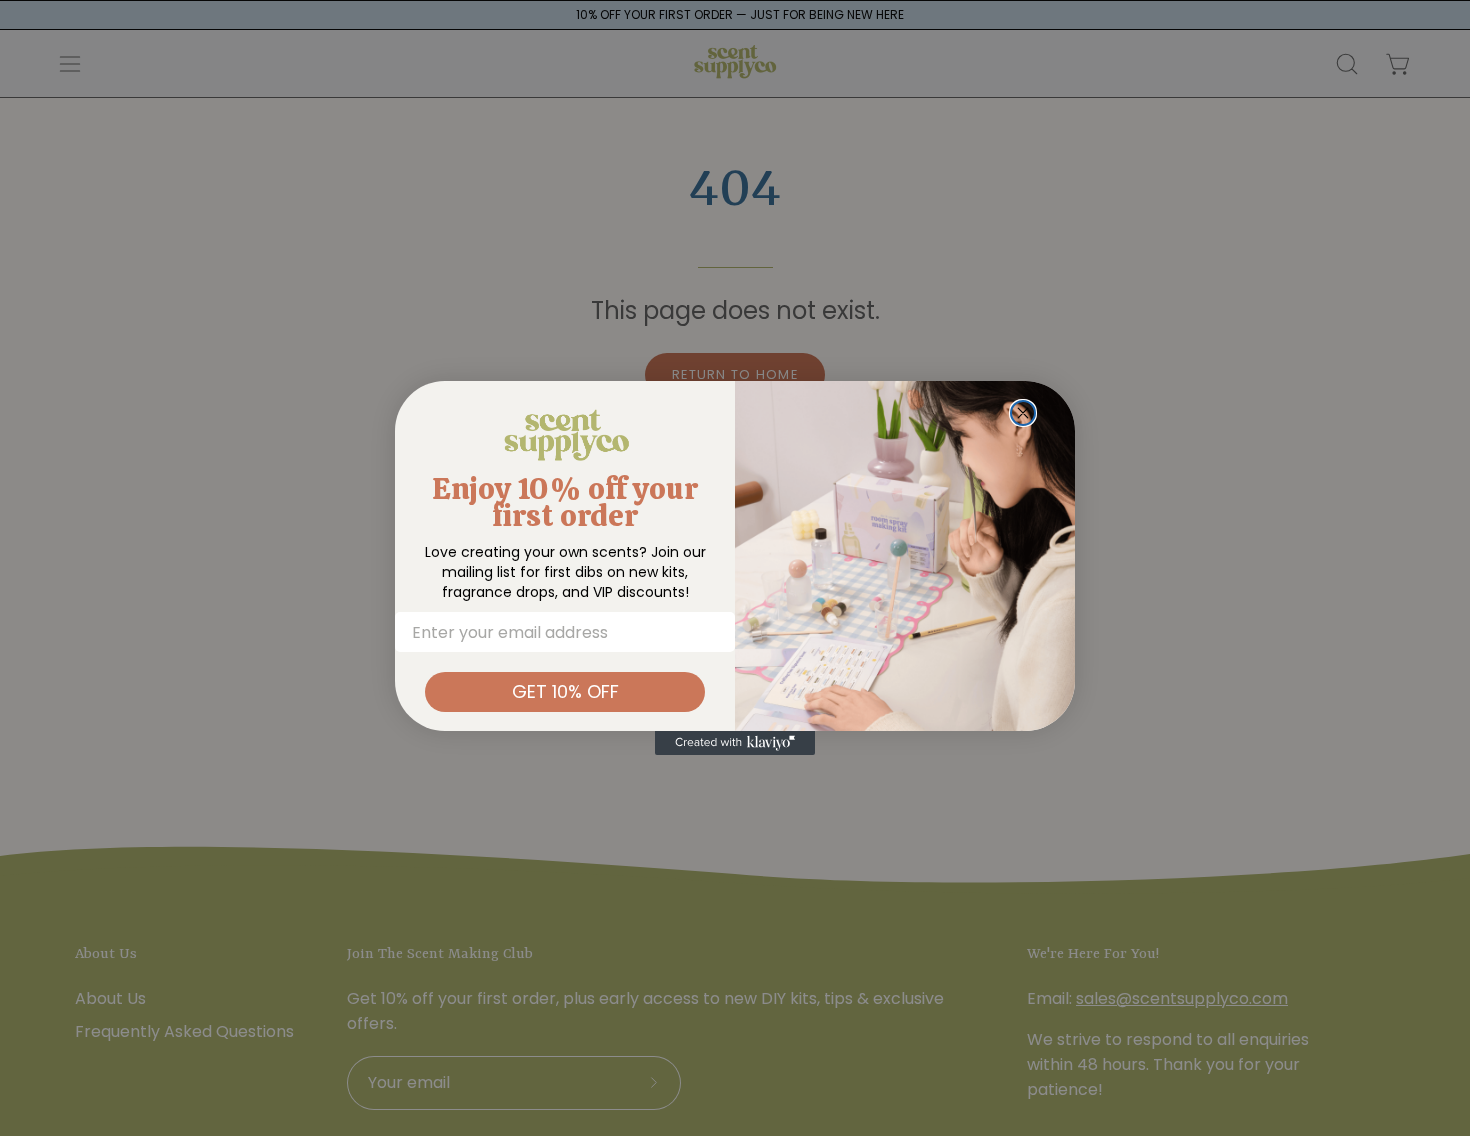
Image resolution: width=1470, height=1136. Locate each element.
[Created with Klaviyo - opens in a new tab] (735, 743)
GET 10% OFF (565, 691)
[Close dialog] (1023, 413)
